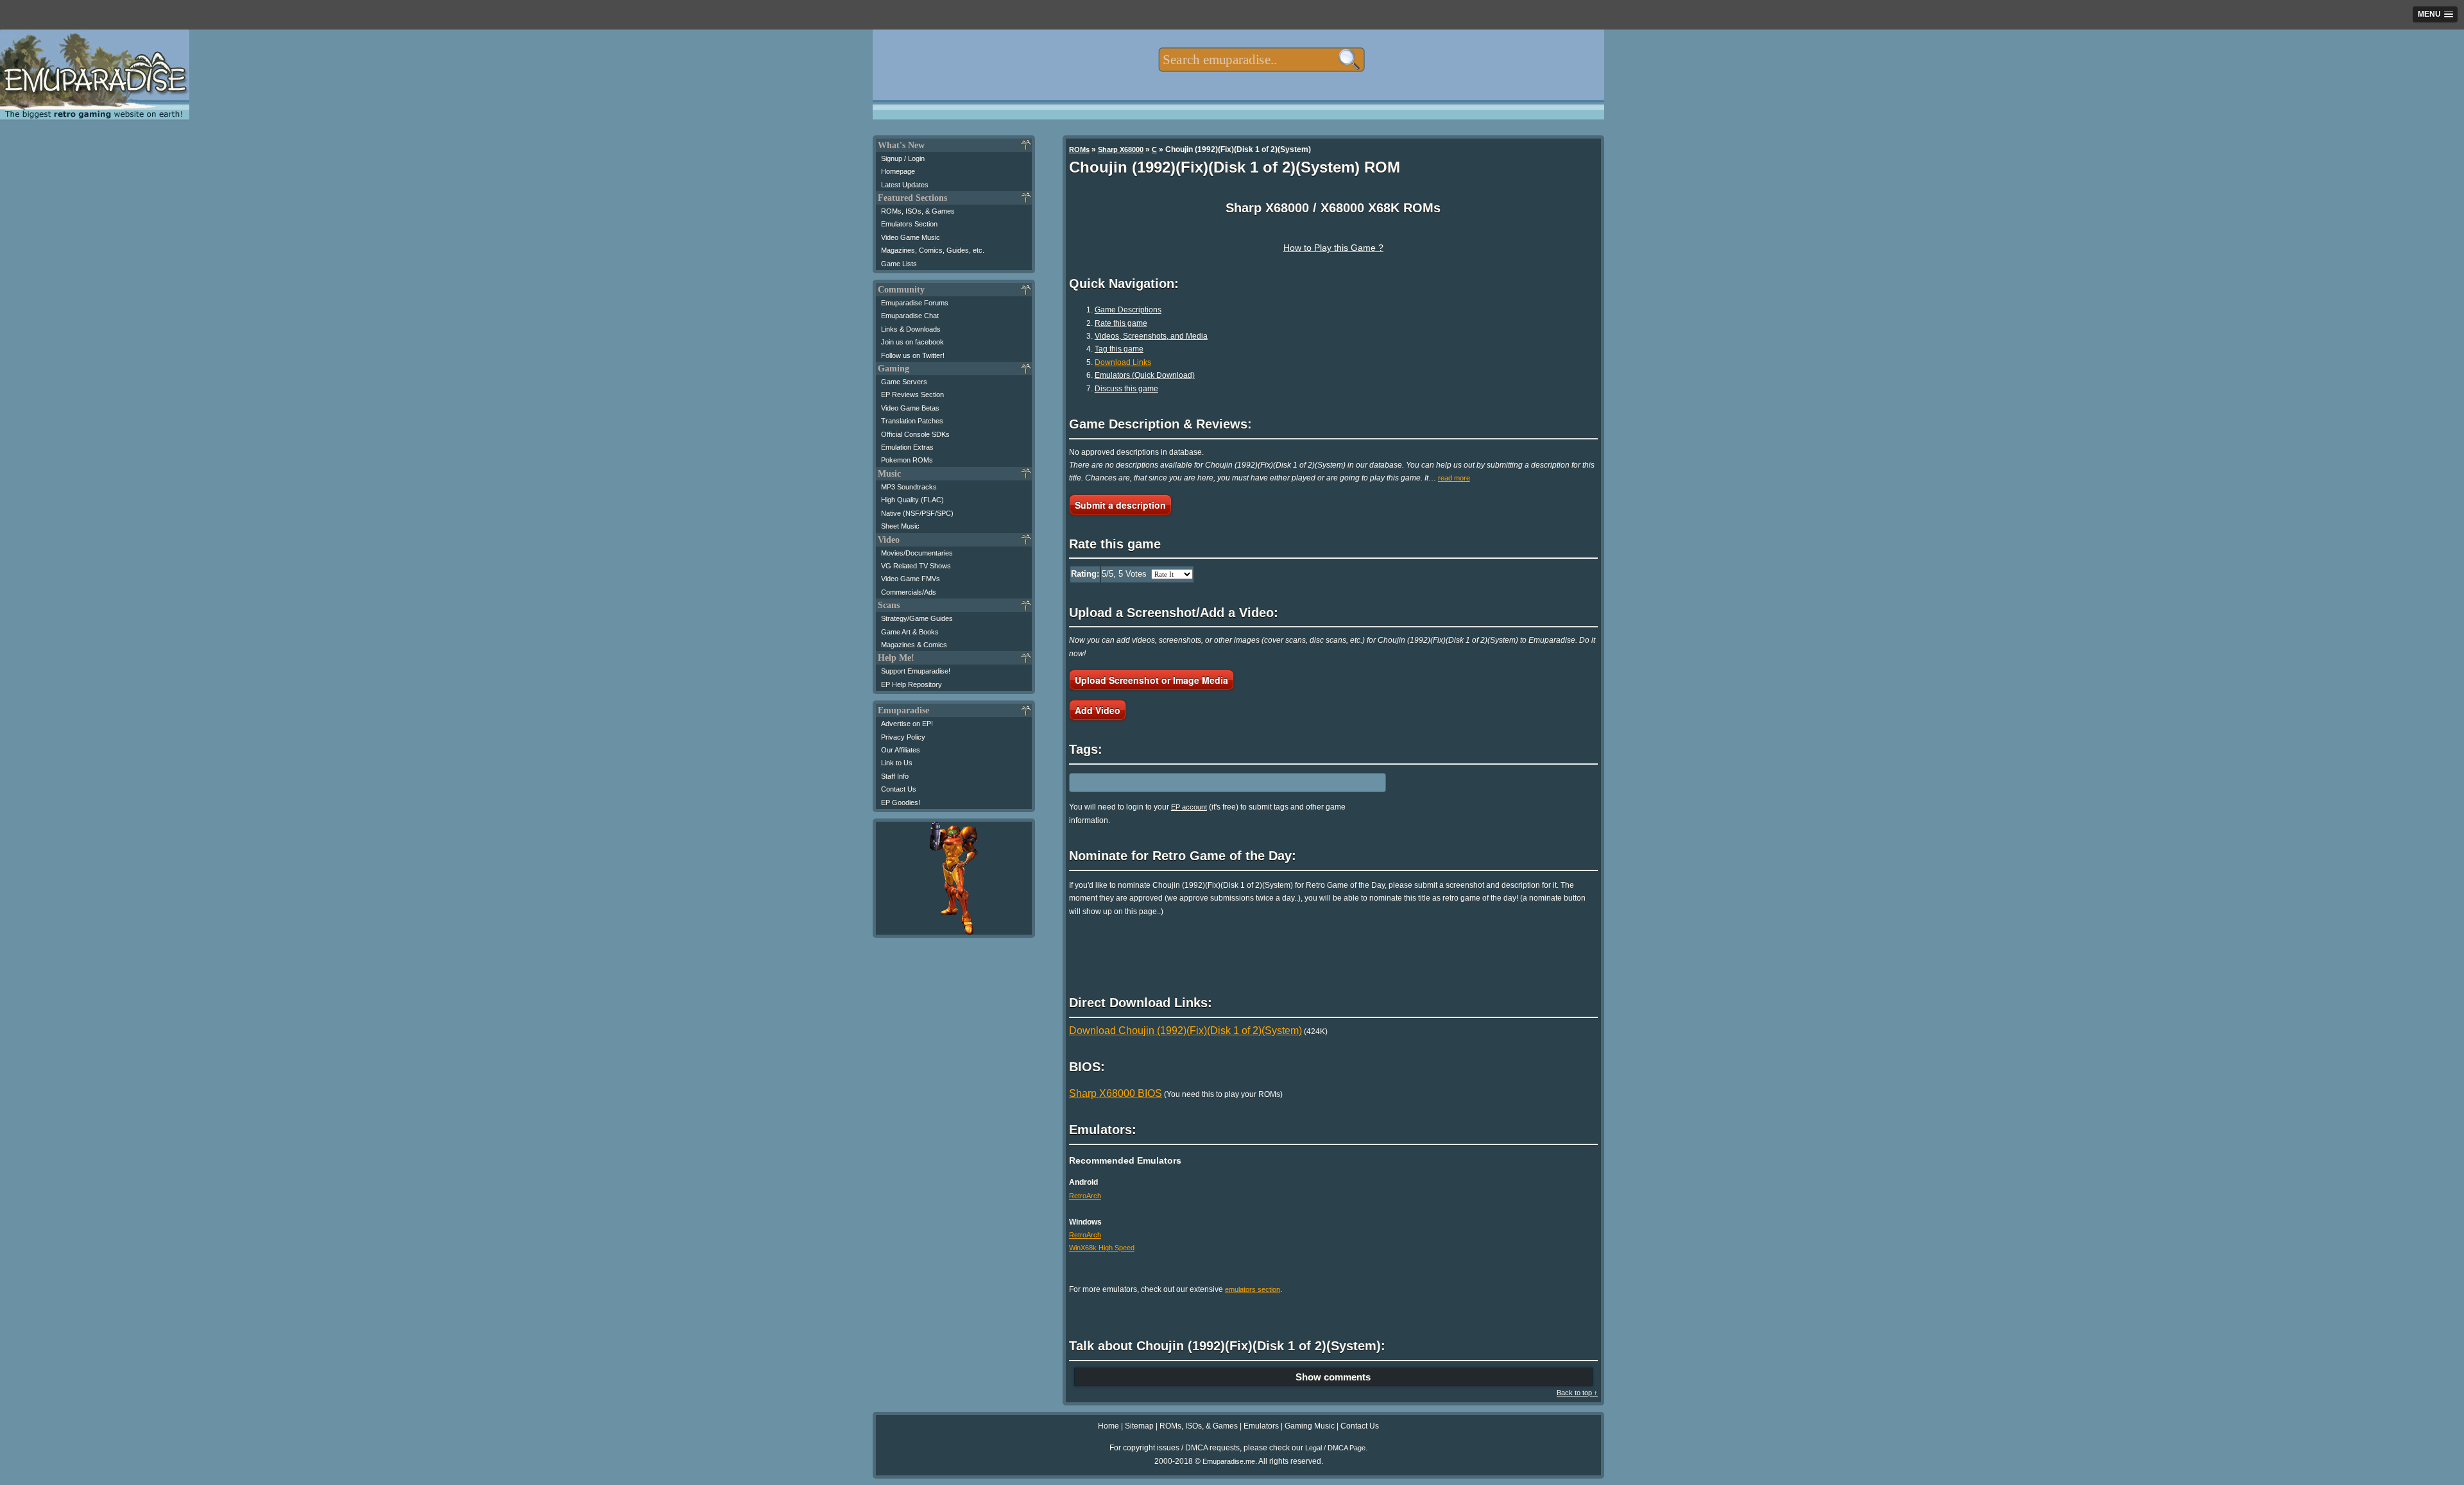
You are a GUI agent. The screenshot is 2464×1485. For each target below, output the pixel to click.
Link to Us (897, 763)
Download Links (1123, 362)
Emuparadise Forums (915, 303)
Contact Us (899, 789)
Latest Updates (905, 185)
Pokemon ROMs (907, 460)
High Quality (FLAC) (912, 500)
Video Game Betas (910, 408)
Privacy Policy (903, 737)
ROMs (1079, 149)
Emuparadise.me (1229, 1461)
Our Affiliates (901, 750)
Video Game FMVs (911, 579)
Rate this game (1121, 323)
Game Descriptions (1128, 310)
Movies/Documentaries (917, 553)
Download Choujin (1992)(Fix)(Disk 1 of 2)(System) (1185, 1031)
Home (1108, 1426)
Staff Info (895, 776)
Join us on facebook (912, 342)
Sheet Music (900, 526)
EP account (1189, 807)
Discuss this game (1126, 389)
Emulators (1261, 1426)
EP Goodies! (901, 802)
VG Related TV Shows (916, 566)
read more (1454, 478)
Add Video (1098, 710)
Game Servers (904, 382)
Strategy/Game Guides (917, 618)
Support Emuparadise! (916, 671)
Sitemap (1139, 1426)
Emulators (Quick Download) (1145, 375)
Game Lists (899, 264)
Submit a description (1120, 505)
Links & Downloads (911, 329)
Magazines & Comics (914, 645)
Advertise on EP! (907, 724)
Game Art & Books (910, 632)
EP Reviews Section (912, 395)
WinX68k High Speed (1102, 1248)
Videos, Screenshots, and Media (1151, 336)
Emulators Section (909, 224)
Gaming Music (1310, 1426)
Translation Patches (912, 421)
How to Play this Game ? (1333, 248)
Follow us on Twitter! (913, 355)
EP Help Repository (911, 684)
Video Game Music (911, 237)
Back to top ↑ (1577, 1393)
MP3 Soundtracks (909, 487)
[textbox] (1261, 60)
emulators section (1253, 1289)
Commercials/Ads (909, 592)
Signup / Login (903, 158)
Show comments (1333, 1377)
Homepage (898, 171)
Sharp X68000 (1121, 149)
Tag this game (1119, 349)
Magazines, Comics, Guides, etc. (933, 250)
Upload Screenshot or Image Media (1151, 680)
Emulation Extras (907, 447)
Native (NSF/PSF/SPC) (917, 513)
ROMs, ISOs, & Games (918, 211)
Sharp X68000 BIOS (1116, 1093)
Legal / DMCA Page (1335, 1448)
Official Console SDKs (915, 434)
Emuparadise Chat (910, 316)
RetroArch (1085, 1196)
